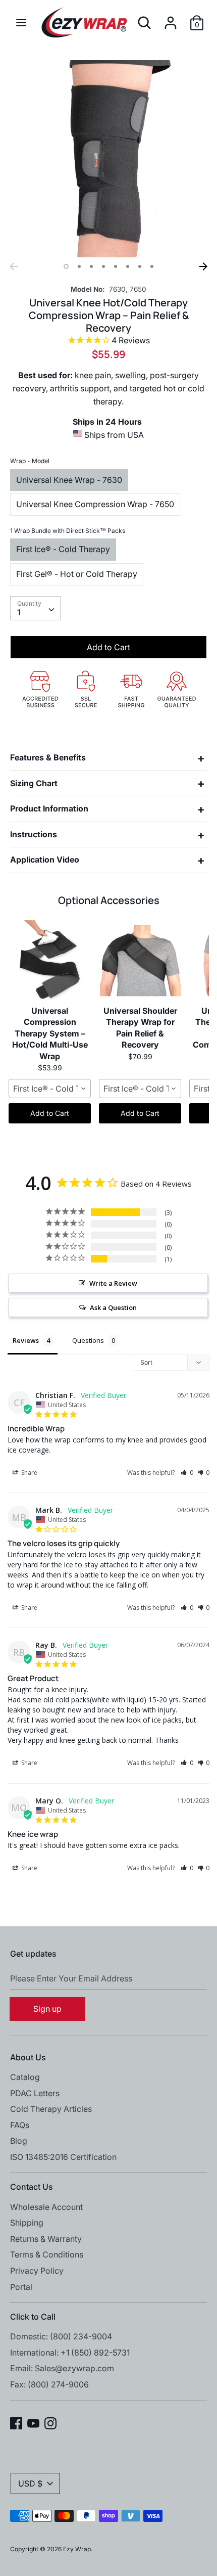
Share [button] (29, 1473)
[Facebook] (16, 2422)
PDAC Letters (35, 2093)
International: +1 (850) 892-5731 (70, 2353)
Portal (21, 2287)
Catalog (25, 2077)
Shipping (27, 2223)
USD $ (30, 2483)
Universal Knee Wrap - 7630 (69, 480)
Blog (19, 2141)
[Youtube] (33, 2422)
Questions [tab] (88, 1340)
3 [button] (91, 266)
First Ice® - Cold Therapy (63, 549)
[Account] (171, 19)
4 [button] (103, 266)
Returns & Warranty (46, 2239)
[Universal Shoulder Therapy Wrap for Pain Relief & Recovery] (140, 961)
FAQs (20, 2125)
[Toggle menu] (21, 22)
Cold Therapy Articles (51, 2109)
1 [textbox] (19, 612)
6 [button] (128, 266)
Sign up (47, 2009)
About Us (28, 2057)
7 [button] (140, 266)
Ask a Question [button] (113, 1307)
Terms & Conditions (47, 2254)
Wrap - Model (30, 461)
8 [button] (152, 266)
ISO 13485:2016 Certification (63, 2157)
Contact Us (32, 2187)
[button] (187, 1473)
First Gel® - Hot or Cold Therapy (77, 574)
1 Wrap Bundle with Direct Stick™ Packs (68, 531)
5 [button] (116, 266)
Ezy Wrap (77, 2549)
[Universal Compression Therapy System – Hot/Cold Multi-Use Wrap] (50, 961)
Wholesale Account (46, 2207)
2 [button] (79, 266)
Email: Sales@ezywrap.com (62, 2368)
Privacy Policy (37, 2271)
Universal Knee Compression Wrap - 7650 (95, 504)
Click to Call (33, 2317)
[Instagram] (50, 2422)
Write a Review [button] (113, 1283)
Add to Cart (50, 1113)
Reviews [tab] (26, 1340)
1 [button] (66, 266)
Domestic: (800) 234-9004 (61, 2336)
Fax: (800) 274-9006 (49, 2384)
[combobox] (35, 608)
